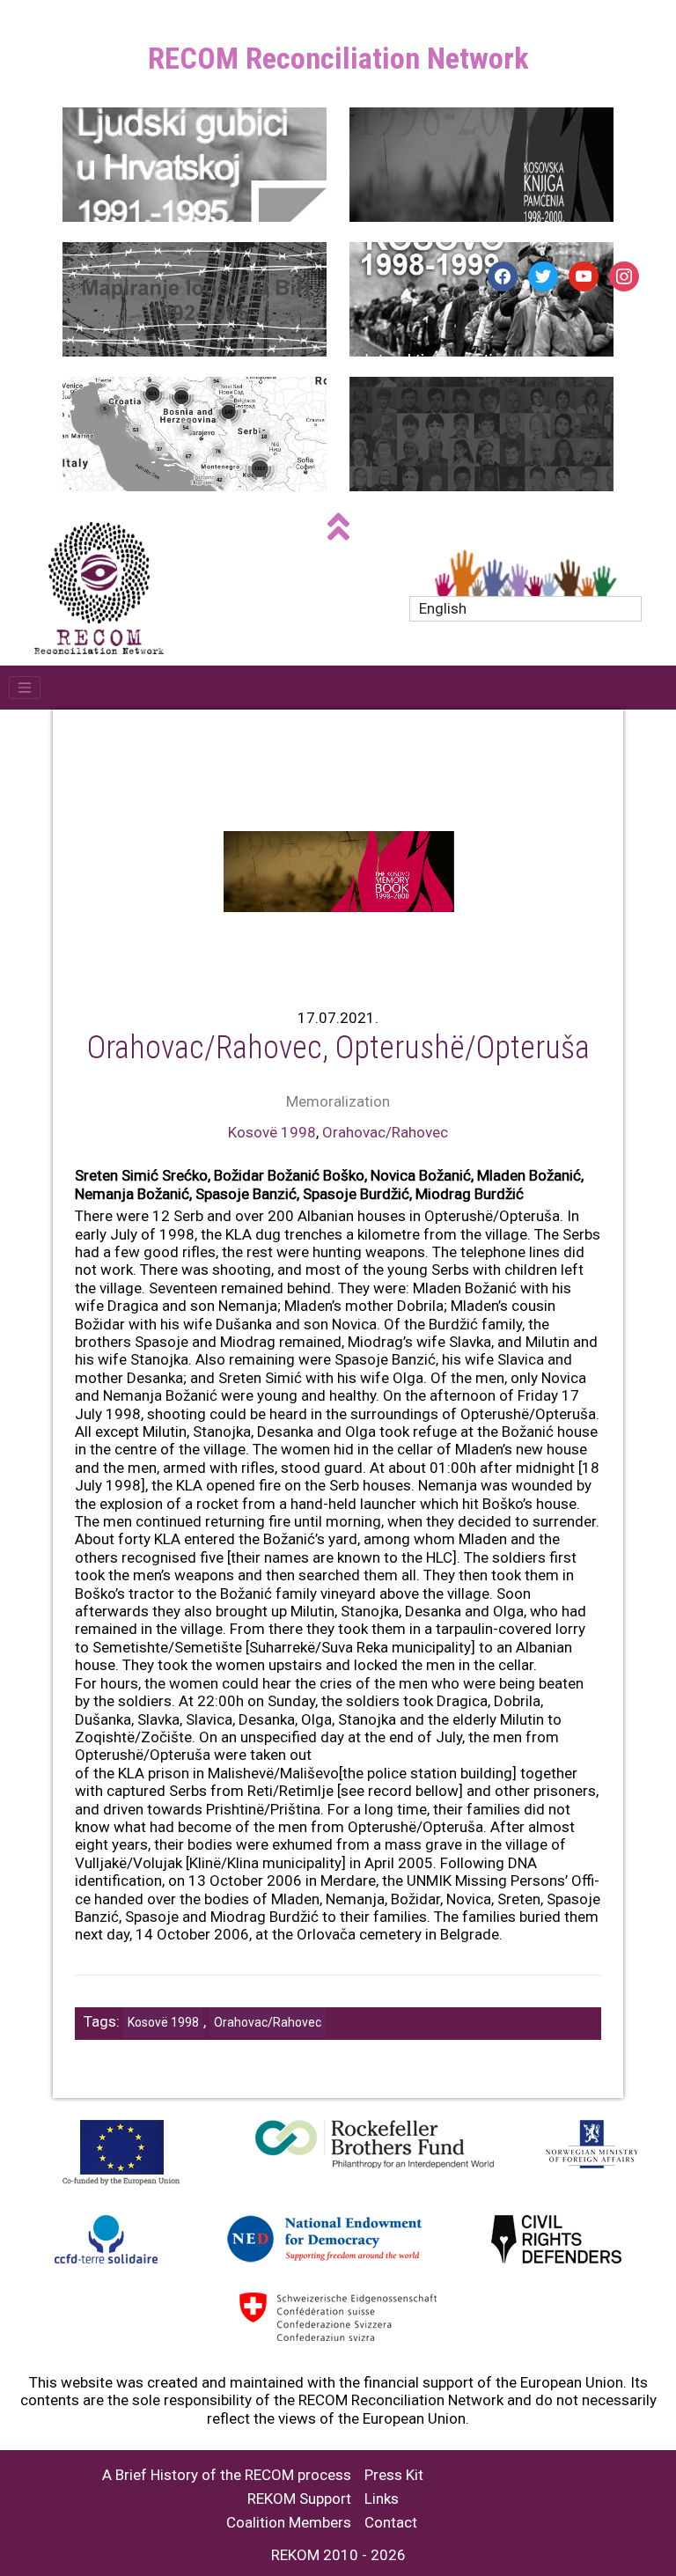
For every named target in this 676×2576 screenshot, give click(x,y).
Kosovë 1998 (272, 1132)
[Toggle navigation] (25, 688)
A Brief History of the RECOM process (227, 2475)
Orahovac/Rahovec (385, 1132)
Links (382, 2499)
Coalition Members (289, 2523)
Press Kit (394, 2475)
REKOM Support (299, 2499)
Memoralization (338, 1101)
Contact (391, 2523)
